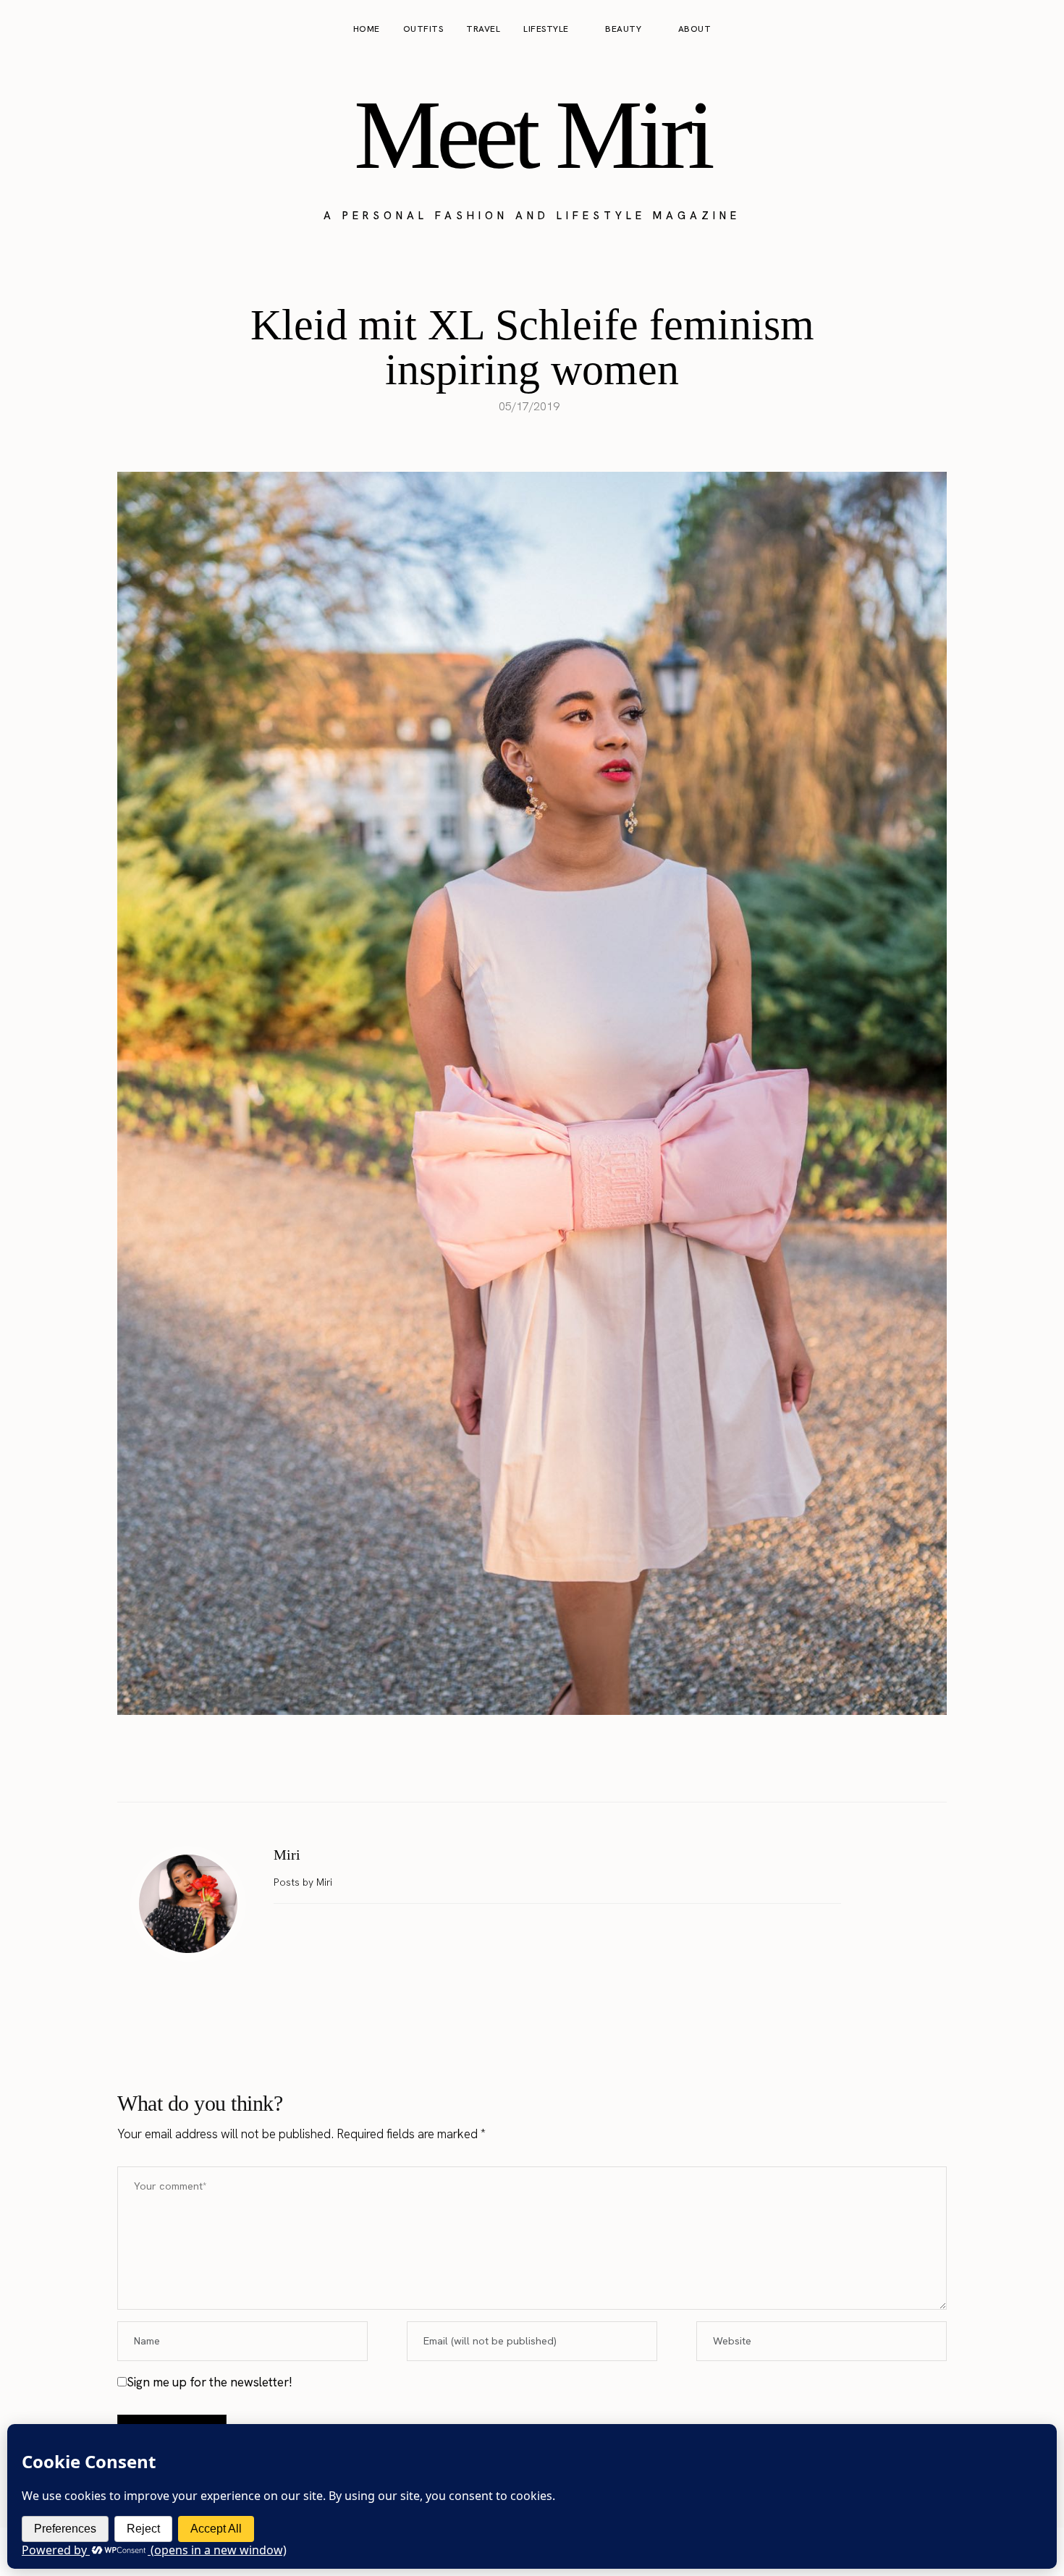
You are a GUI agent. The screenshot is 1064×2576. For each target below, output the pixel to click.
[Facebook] (486, 1766)
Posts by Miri (304, 1882)
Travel (483, 29)
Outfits (423, 29)
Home (367, 29)
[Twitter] (517, 1766)
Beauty (623, 29)
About (695, 29)
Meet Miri (532, 135)
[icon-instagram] (981, 30)
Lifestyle (546, 29)
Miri (287, 1855)
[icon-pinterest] (1009, 30)
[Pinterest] (547, 1766)
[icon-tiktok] (1036, 30)
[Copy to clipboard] (578, 1766)
